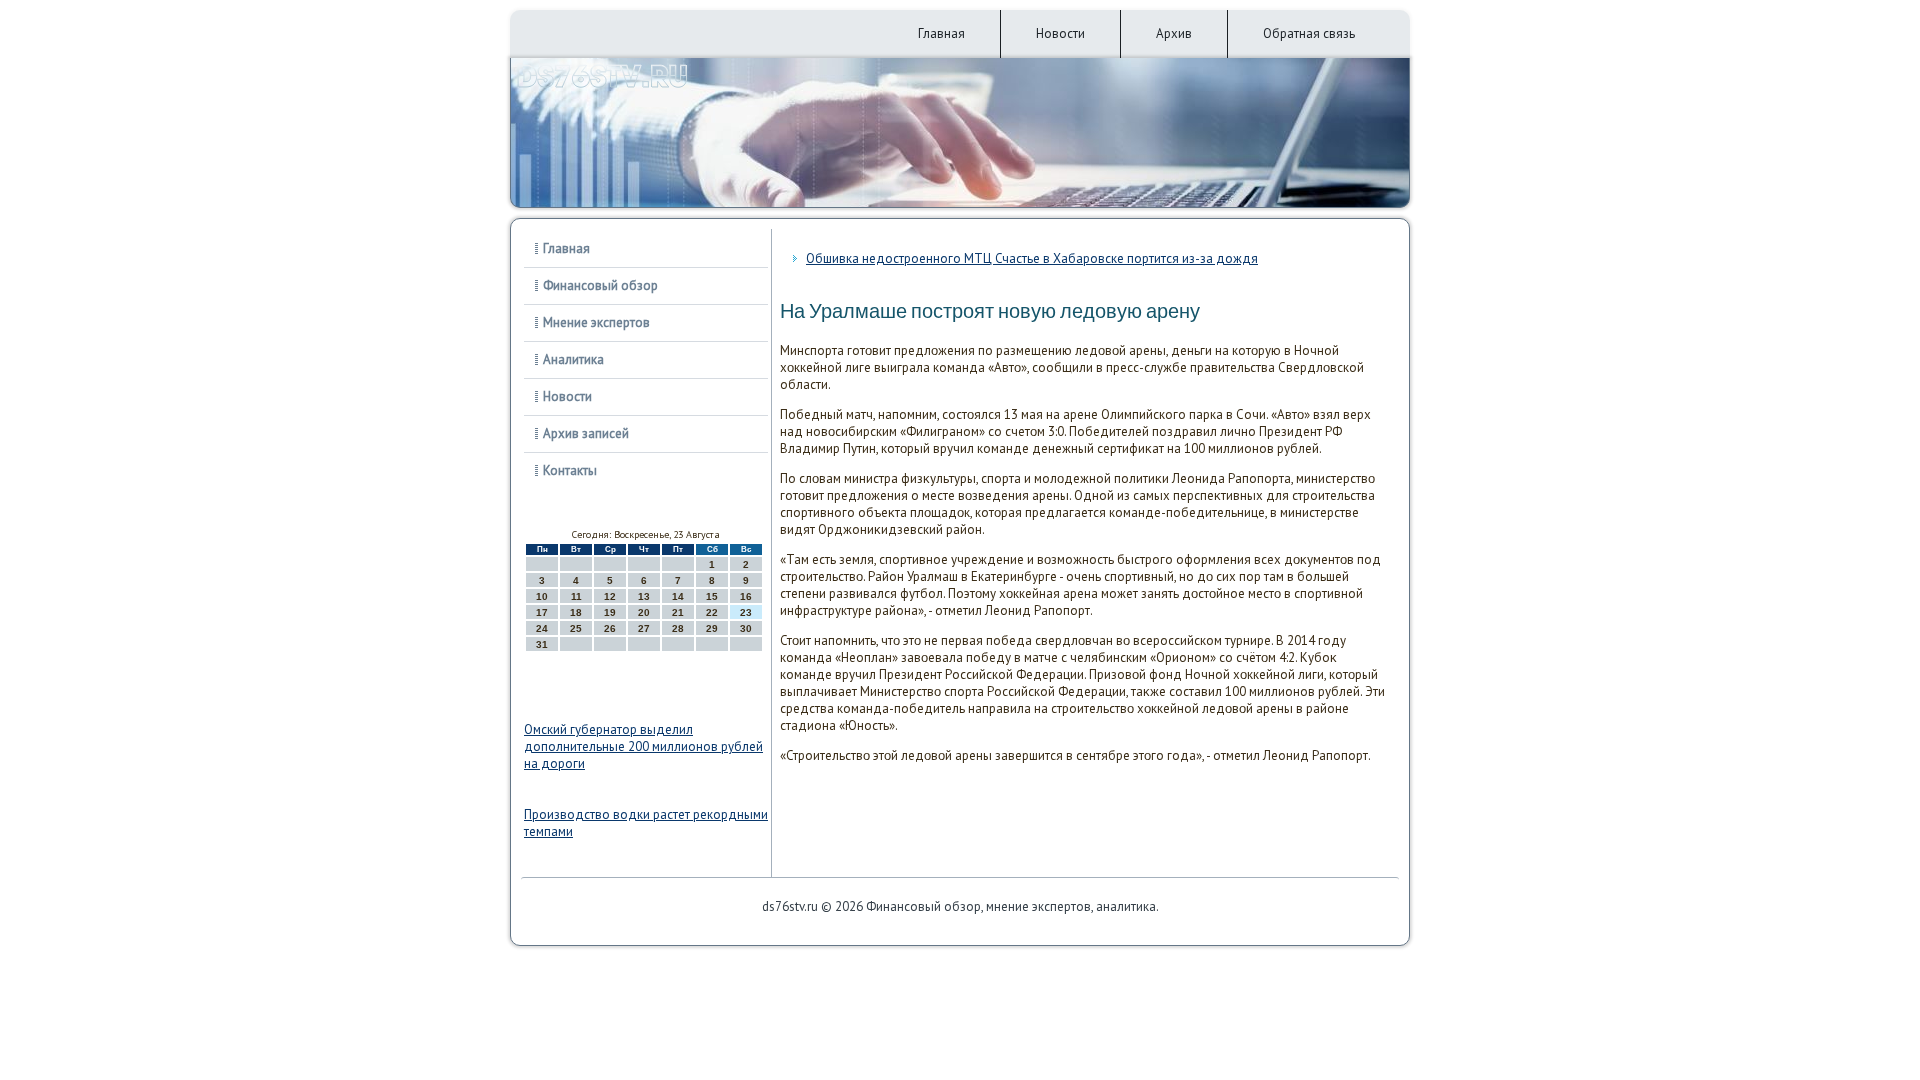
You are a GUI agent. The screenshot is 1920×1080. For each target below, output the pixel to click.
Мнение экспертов (596, 322)
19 (610, 612)
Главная (941, 33)
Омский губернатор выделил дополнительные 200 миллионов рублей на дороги (643, 746)
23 (746, 612)
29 (712, 628)
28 (678, 628)
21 (678, 612)
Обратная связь (1309, 33)
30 (746, 628)
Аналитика (573, 359)
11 (576, 596)
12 (610, 596)
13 (644, 596)
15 (712, 596)
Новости (1060, 33)
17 (542, 612)
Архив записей (586, 433)
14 (678, 596)
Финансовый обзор (600, 285)
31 (542, 644)
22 (712, 612)
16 (746, 596)
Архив (1174, 33)
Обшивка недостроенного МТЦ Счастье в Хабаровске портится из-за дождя (1032, 258)
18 (576, 612)
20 (644, 612)
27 (644, 628)
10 (542, 596)
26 (610, 628)
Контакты (570, 470)
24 (542, 628)
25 (576, 628)
